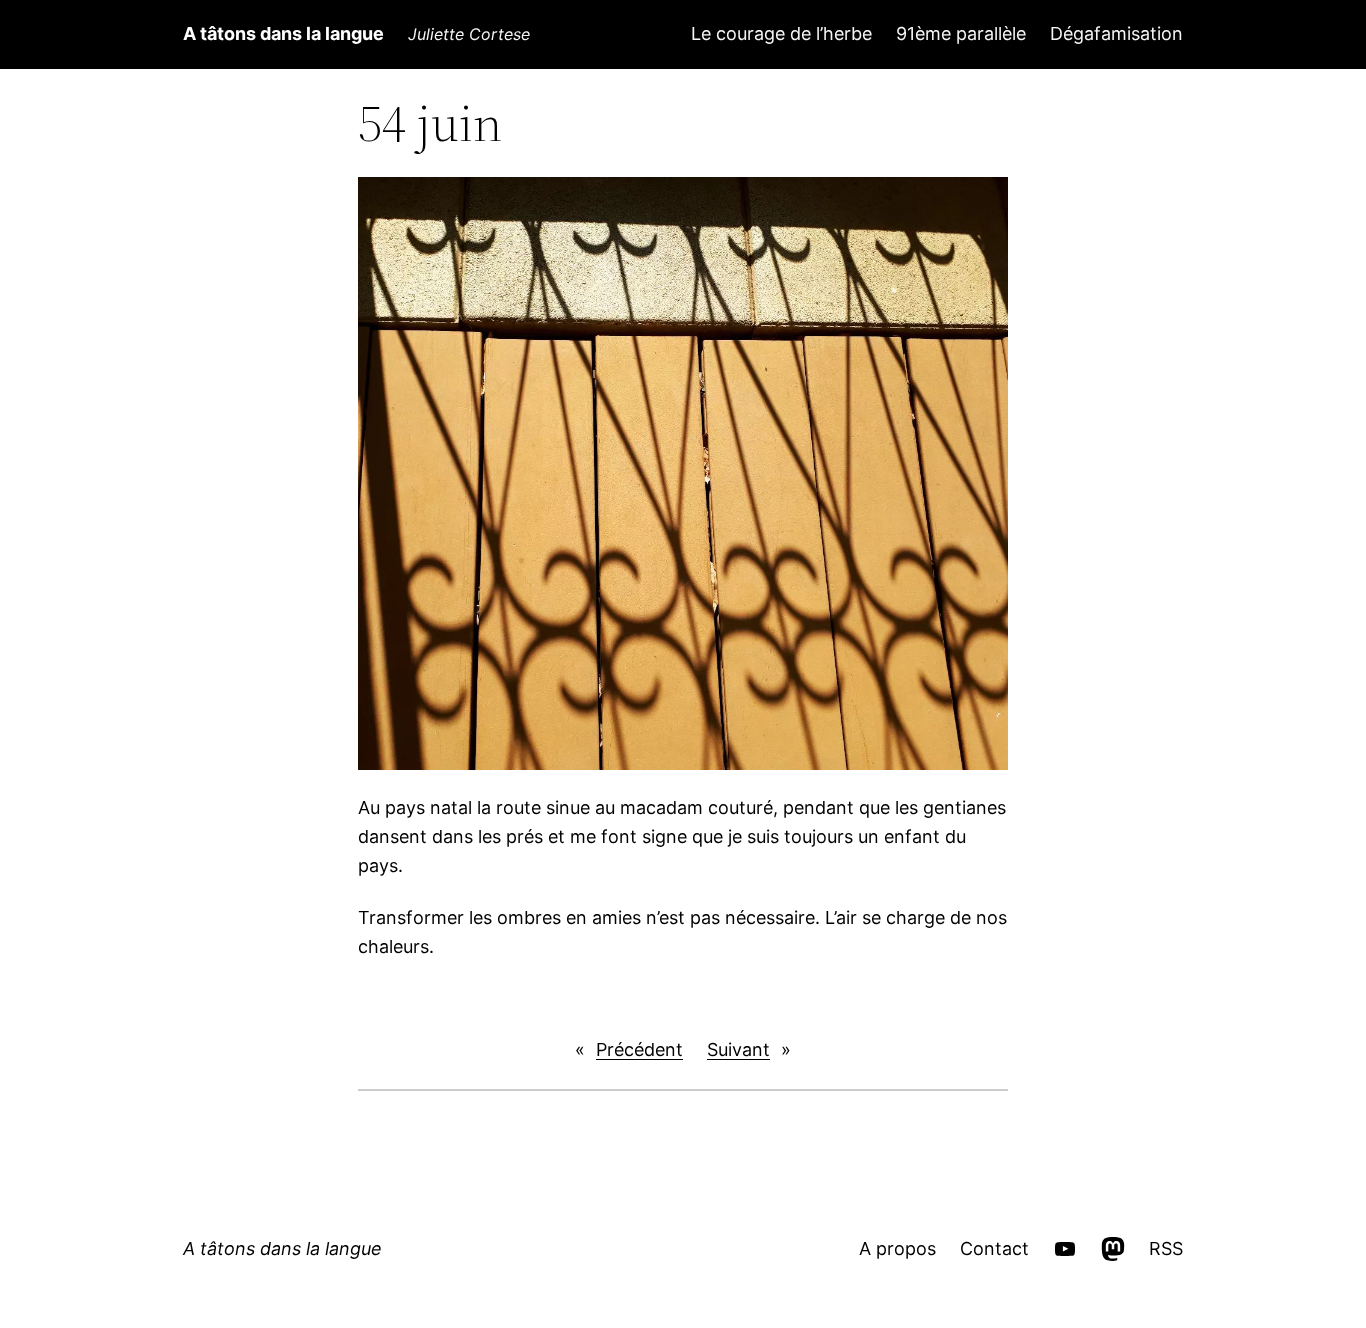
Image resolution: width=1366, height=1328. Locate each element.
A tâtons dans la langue (283, 33)
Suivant (738, 1049)
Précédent (639, 1049)
